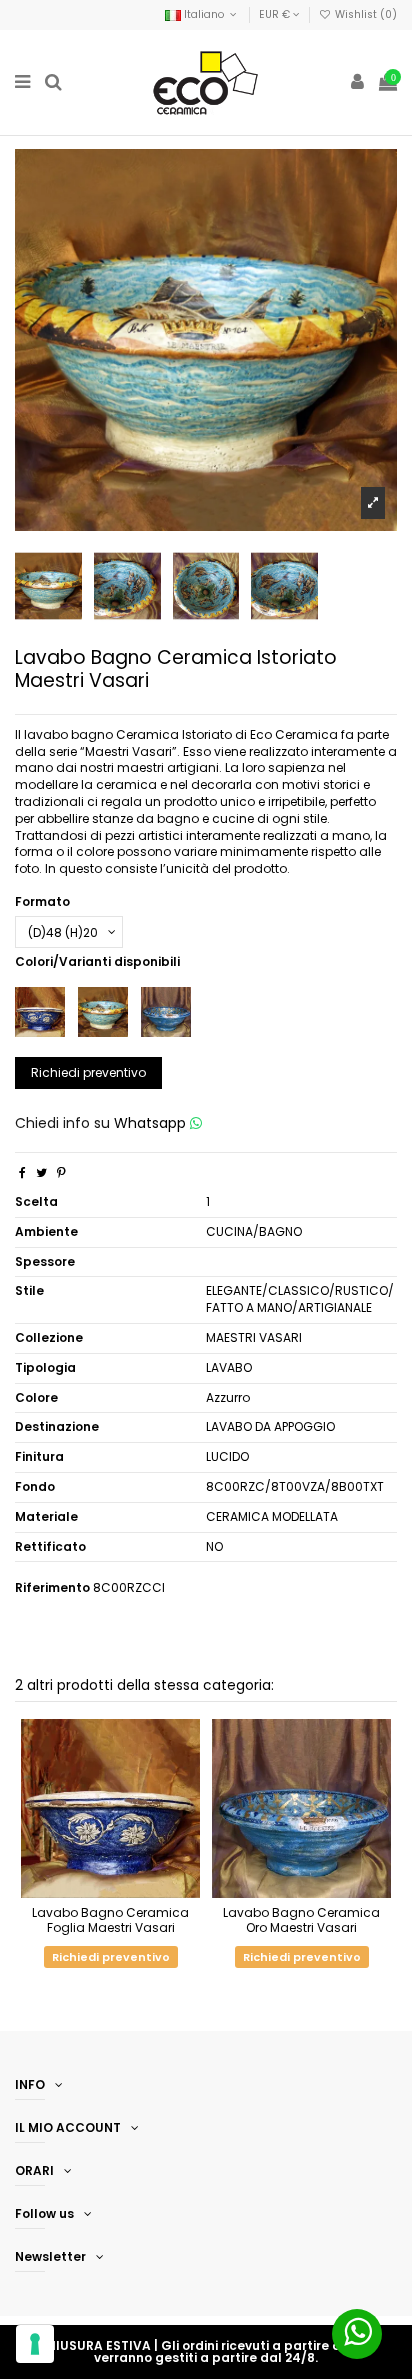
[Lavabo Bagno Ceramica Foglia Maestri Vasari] (40, 1011)
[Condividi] (22, 1172)
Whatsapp (152, 1123)
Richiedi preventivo (88, 1072)
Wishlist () (364, 14)
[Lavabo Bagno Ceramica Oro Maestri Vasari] (166, 1011)
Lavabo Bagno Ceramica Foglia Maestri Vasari (110, 1919)
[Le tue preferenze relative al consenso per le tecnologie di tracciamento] (35, 2344)
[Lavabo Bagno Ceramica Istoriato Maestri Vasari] (103, 1011)
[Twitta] (41, 1172)
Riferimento (52, 1588)
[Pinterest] (61, 1172)
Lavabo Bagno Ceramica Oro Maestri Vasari (301, 1919)
